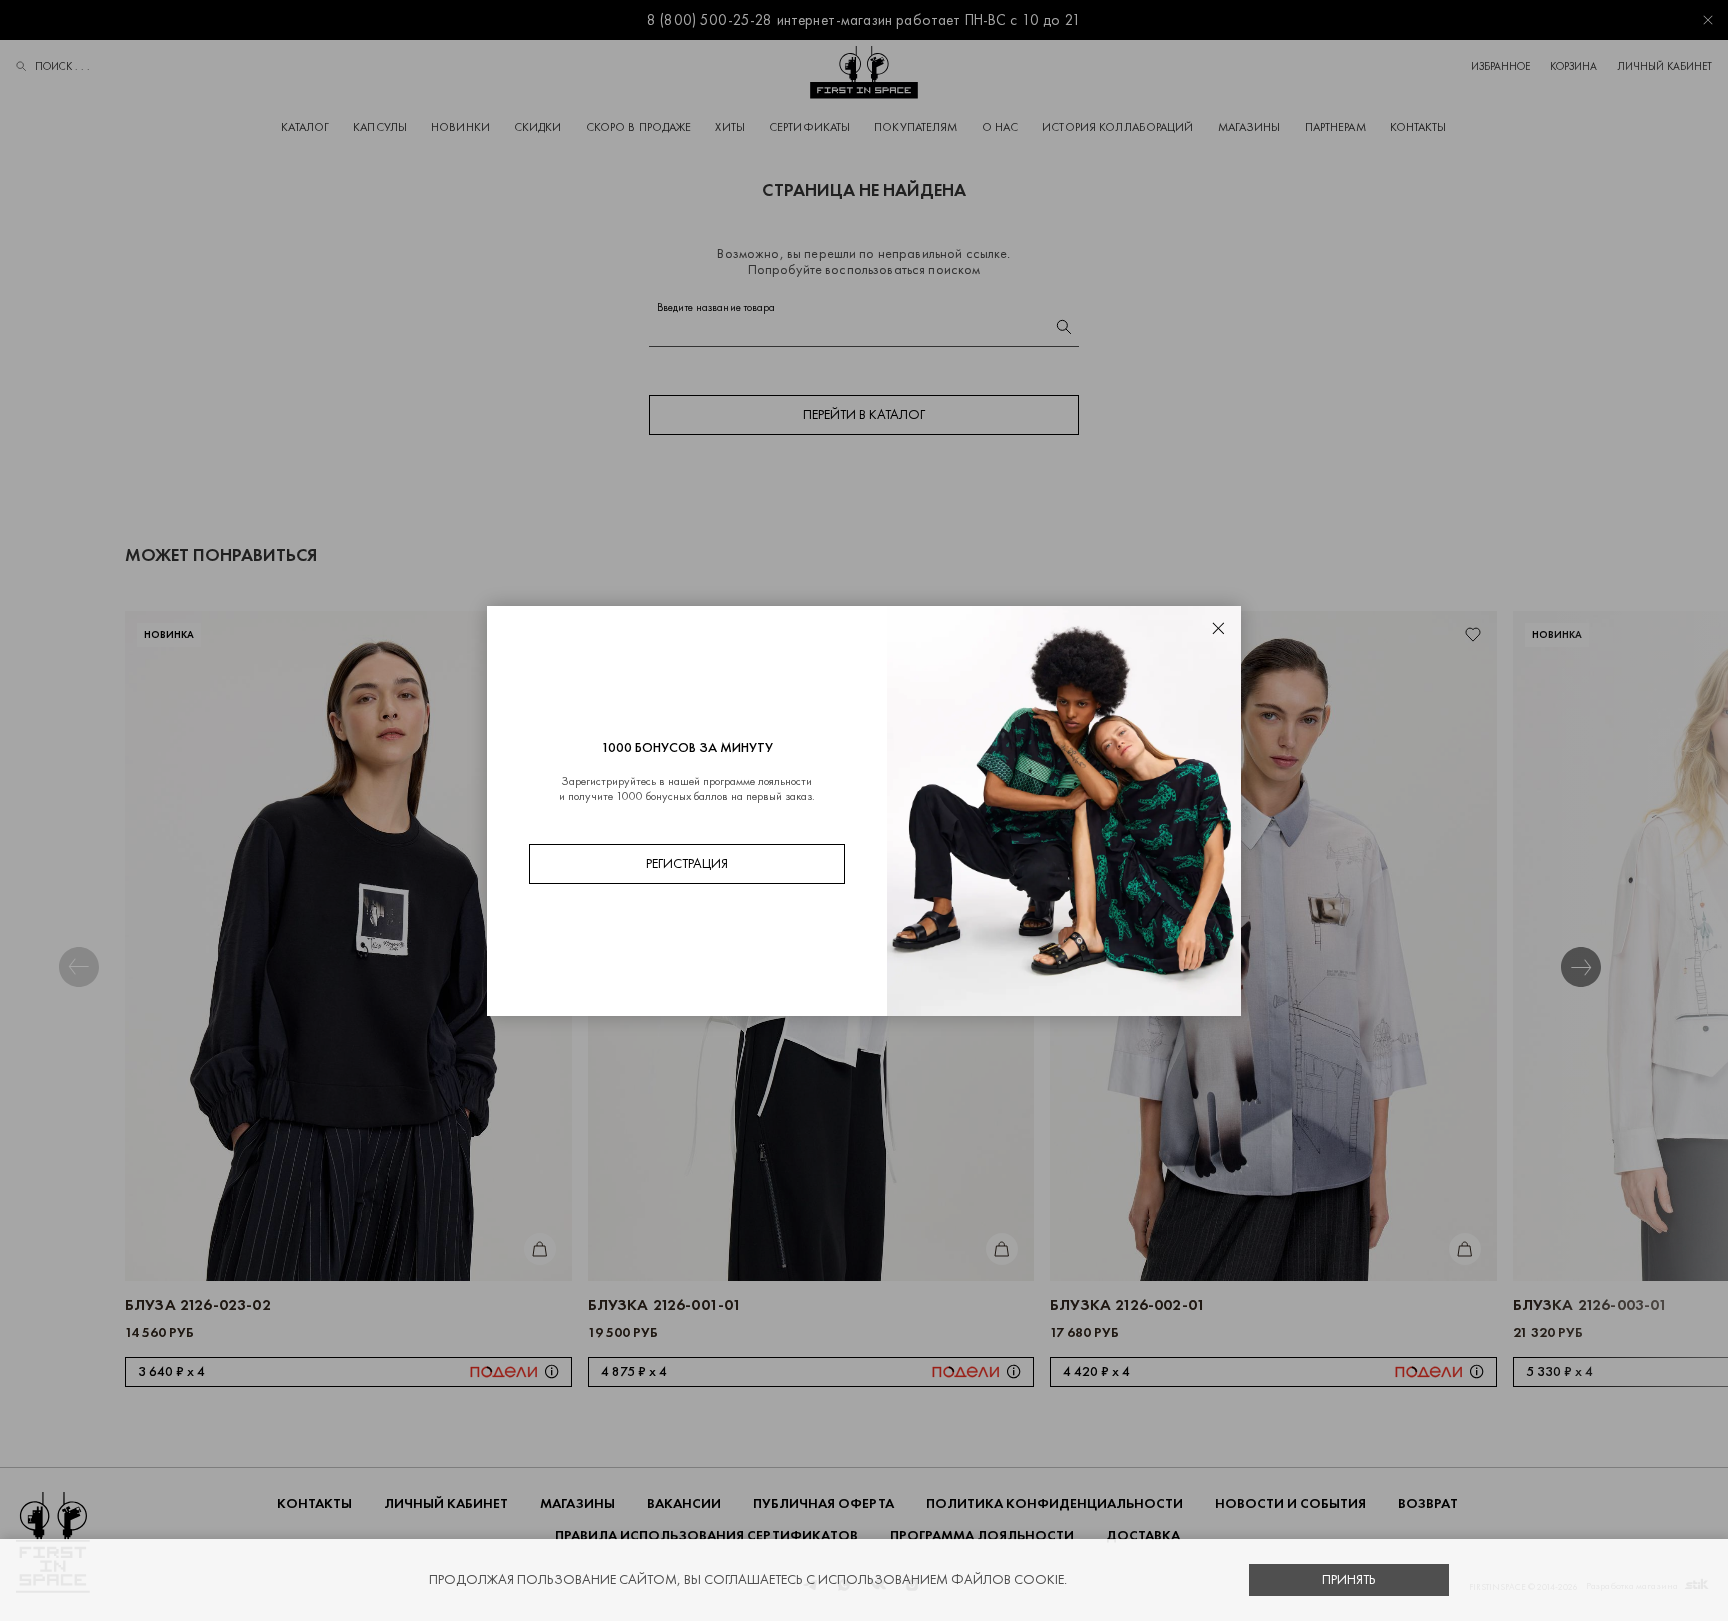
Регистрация (687, 863)
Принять (1349, 1579)
